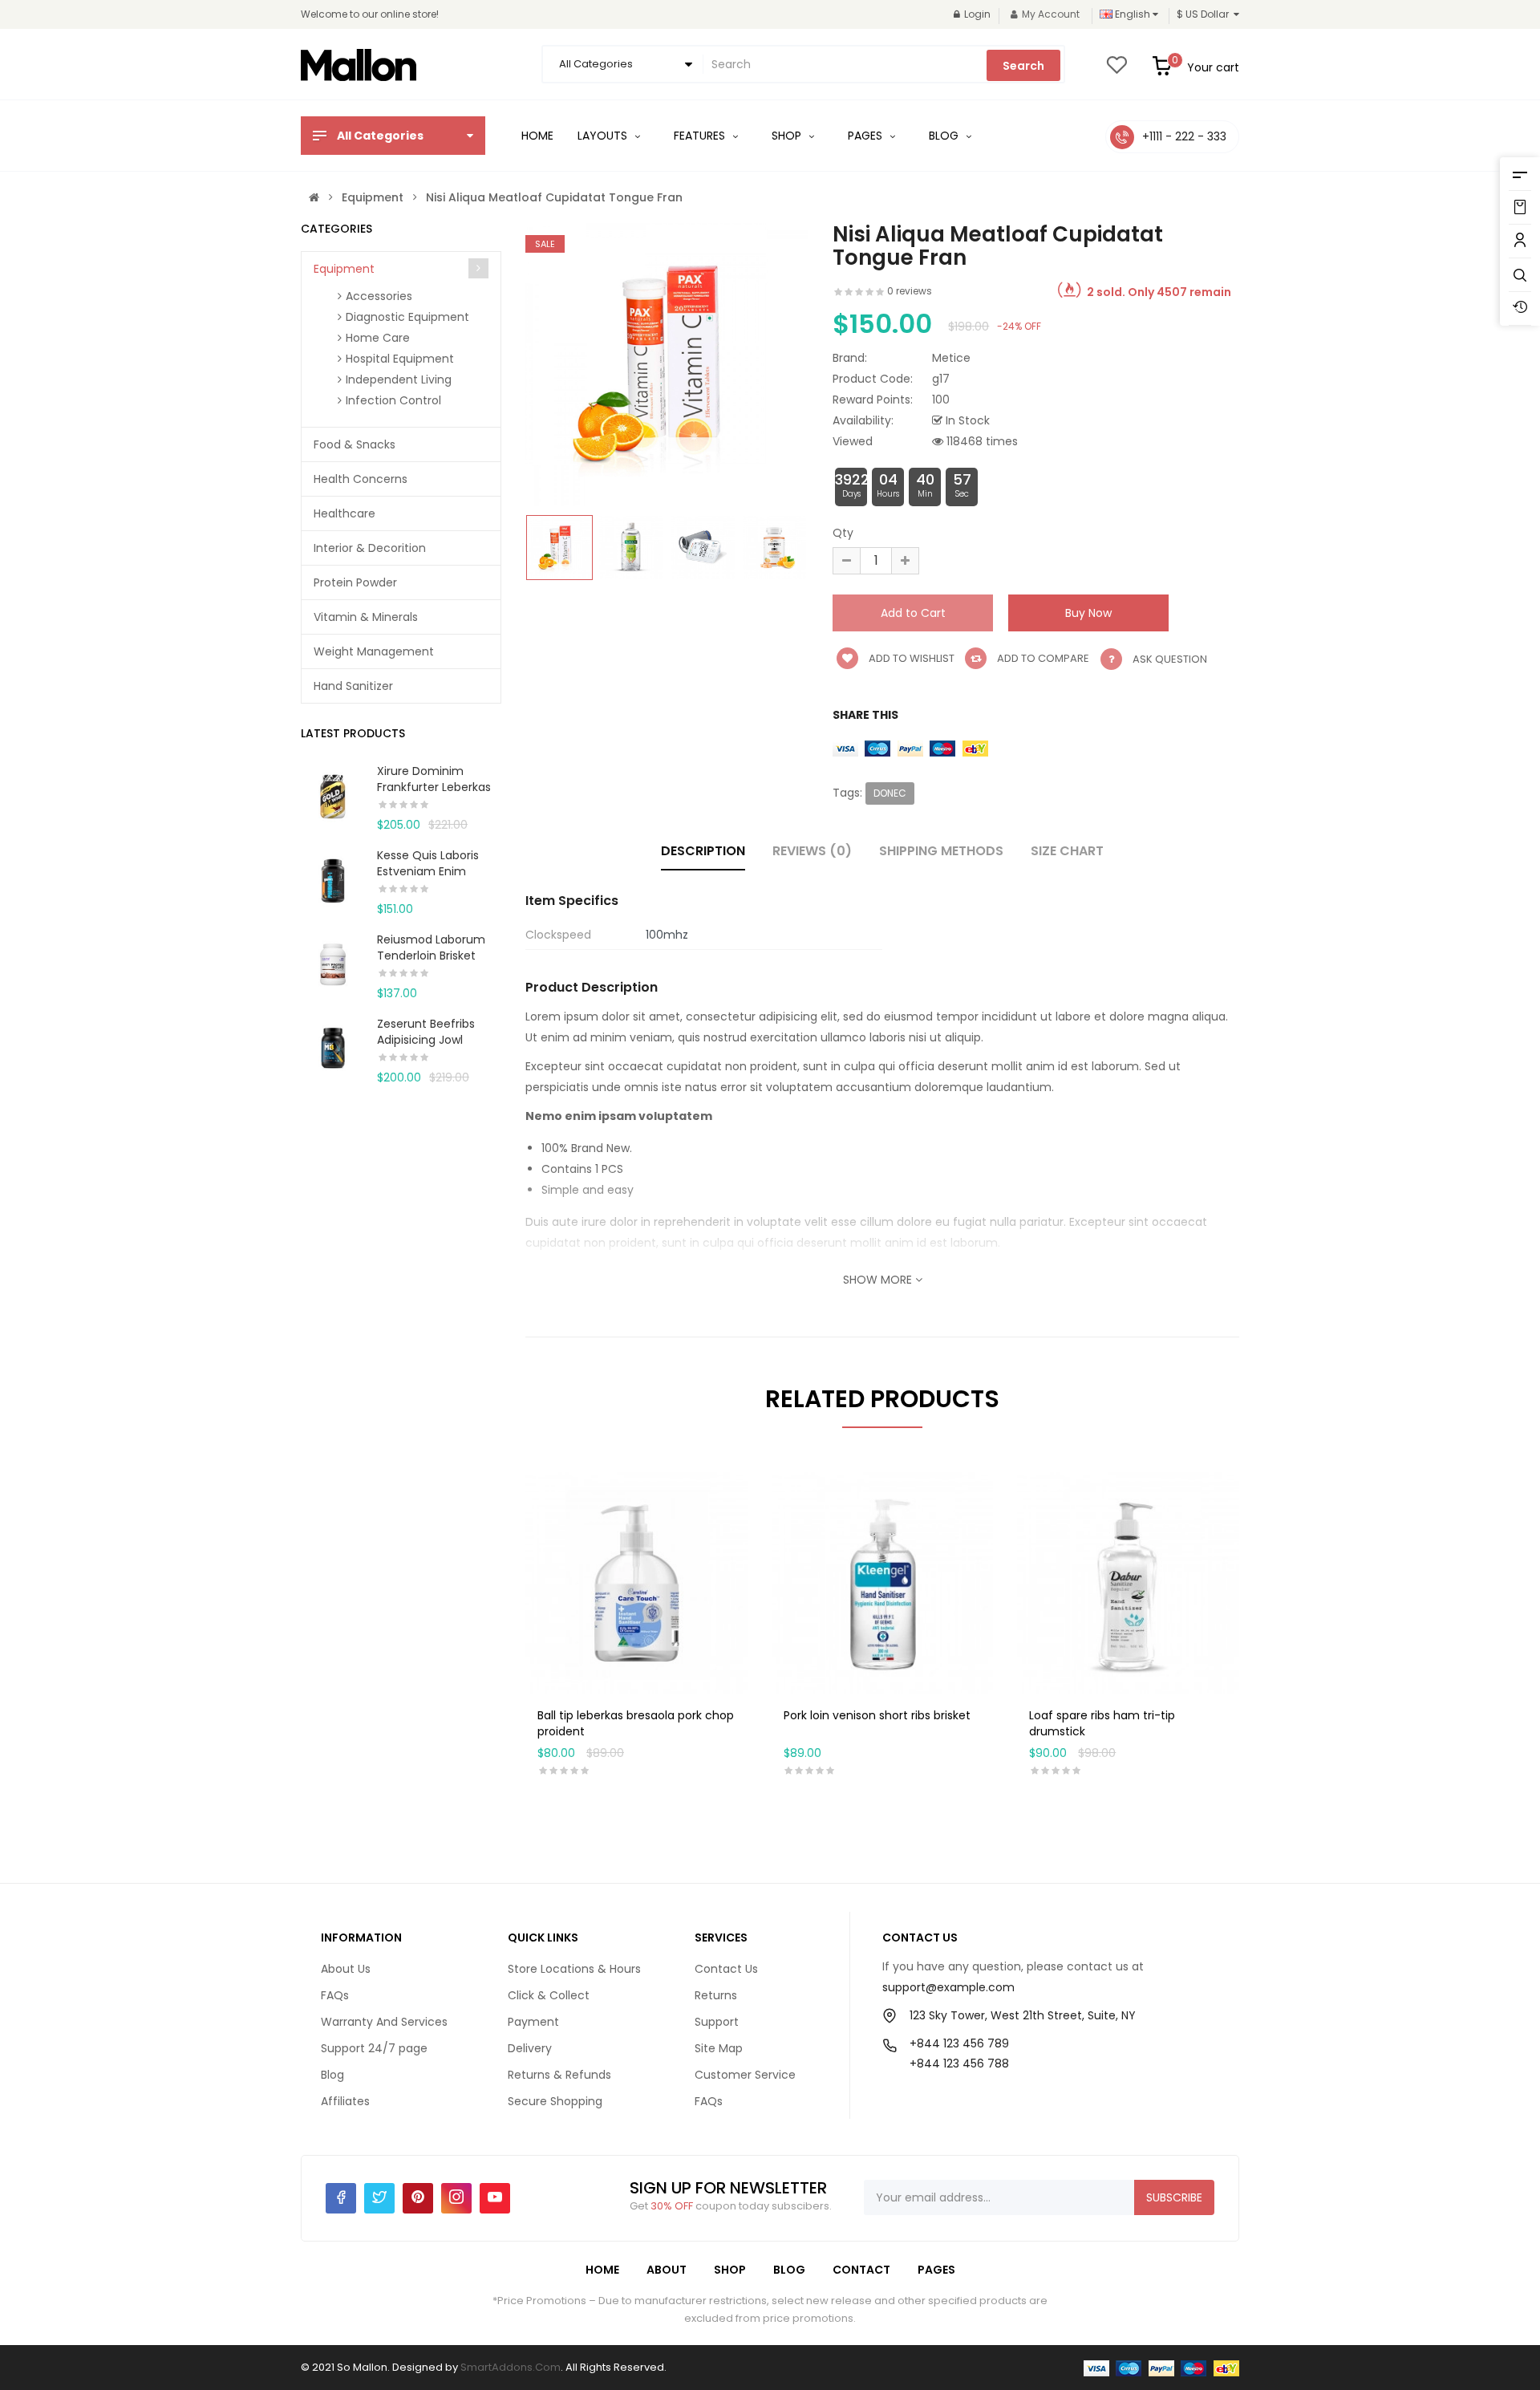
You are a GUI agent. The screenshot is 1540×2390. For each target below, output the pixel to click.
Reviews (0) (812, 851)
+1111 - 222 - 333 (1184, 136)
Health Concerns (361, 479)
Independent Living (399, 379)
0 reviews (910, 291)
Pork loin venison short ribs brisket (877, 1715)
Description (703, 851)
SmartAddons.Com (511, 2367)
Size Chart (1067, 851)
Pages (936, 2270)
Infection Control (393, 400)
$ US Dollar (1205, 14)
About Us (346, 1969)
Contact (861, 2270)
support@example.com (948, 1987)
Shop (730, 2270)
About (667, 2270)
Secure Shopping (555, 2101)
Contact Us (726, 1969)
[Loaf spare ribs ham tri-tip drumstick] (1128, 1582)
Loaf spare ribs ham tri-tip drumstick (1102, 1723)
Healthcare (344, 513)
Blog (332, 2075)
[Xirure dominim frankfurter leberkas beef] (333, 794)
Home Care (378, 338)
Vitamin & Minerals (366, 617)
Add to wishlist (910, 658)
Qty (843, 533)
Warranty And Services (384, 2022)
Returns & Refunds (559, 2075)
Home (602, 2270)
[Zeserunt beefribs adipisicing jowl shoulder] (333, 1047)
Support (717, 2022)
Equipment (373, 197)
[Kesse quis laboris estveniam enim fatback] (333, 878)
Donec (890, 793)
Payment (533, 2022)
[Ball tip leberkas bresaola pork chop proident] (636, 1582)
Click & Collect (549, 1995)
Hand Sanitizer (353, 686)
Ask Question (1170, 659)
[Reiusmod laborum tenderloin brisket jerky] (333, 963)
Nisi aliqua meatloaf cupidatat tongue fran (554, 197)
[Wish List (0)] (1116, 70)
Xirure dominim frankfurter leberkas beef (434, 787)
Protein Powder (355, 582)
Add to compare (1042, 658)
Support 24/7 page (374, 2048)
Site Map (719, 2048)
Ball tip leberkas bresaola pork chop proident (636, 1723)
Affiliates (345, 2101)
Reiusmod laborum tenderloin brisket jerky (431, 956)
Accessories (379, 296)
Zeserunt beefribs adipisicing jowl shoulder (426, 1040)
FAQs (335, 1995)
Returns (716, 1995)
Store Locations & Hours (574, 1969)
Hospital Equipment (400, 359)
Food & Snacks (355, 444)
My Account (1051, 14)
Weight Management (374, 651)
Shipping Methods (941, 851)
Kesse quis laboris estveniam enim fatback (428, 871)
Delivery (530, 2048)
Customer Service (745, 2075)
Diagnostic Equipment (407, 317)
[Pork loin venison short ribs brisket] (883, 1582)
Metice (951, 358)
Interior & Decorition (370, 548)
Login (977, 14)
